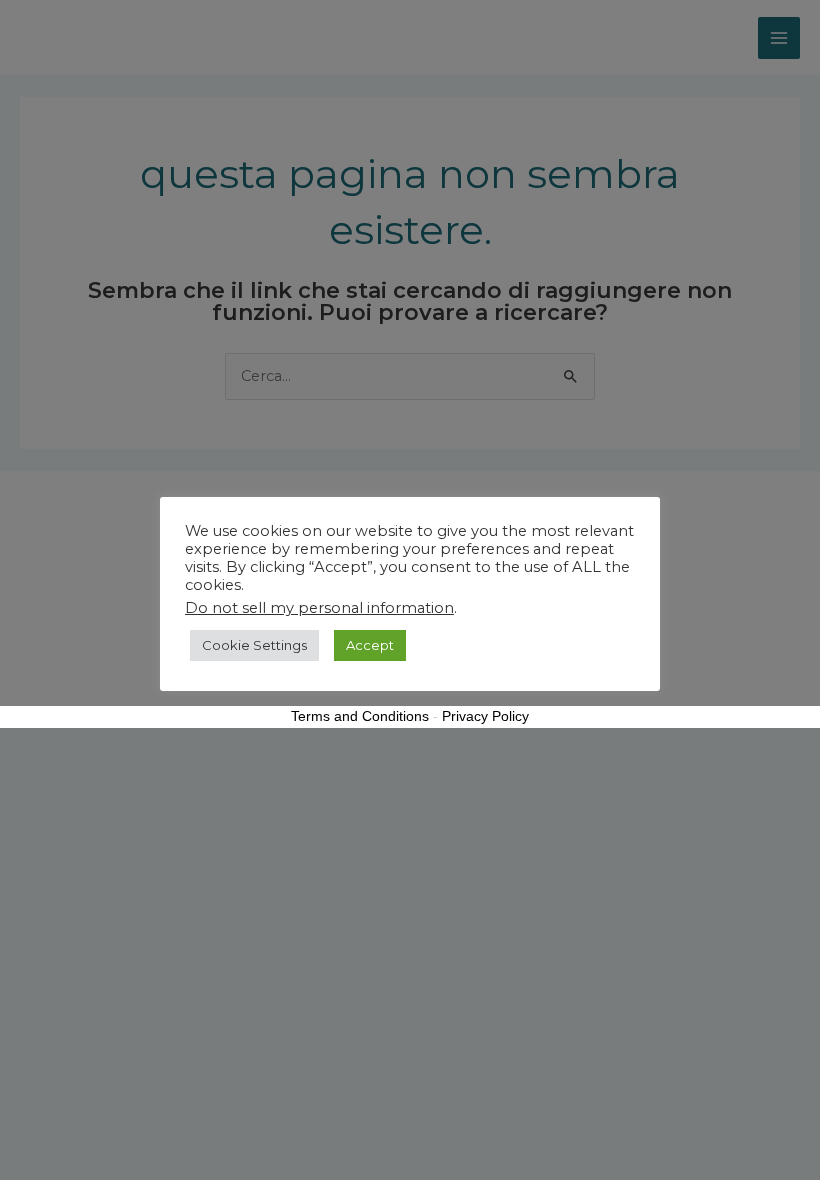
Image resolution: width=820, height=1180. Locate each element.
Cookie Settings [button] (254, 645)
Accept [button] (370, 645)
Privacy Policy (485, 716)
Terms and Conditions (360, 716)
